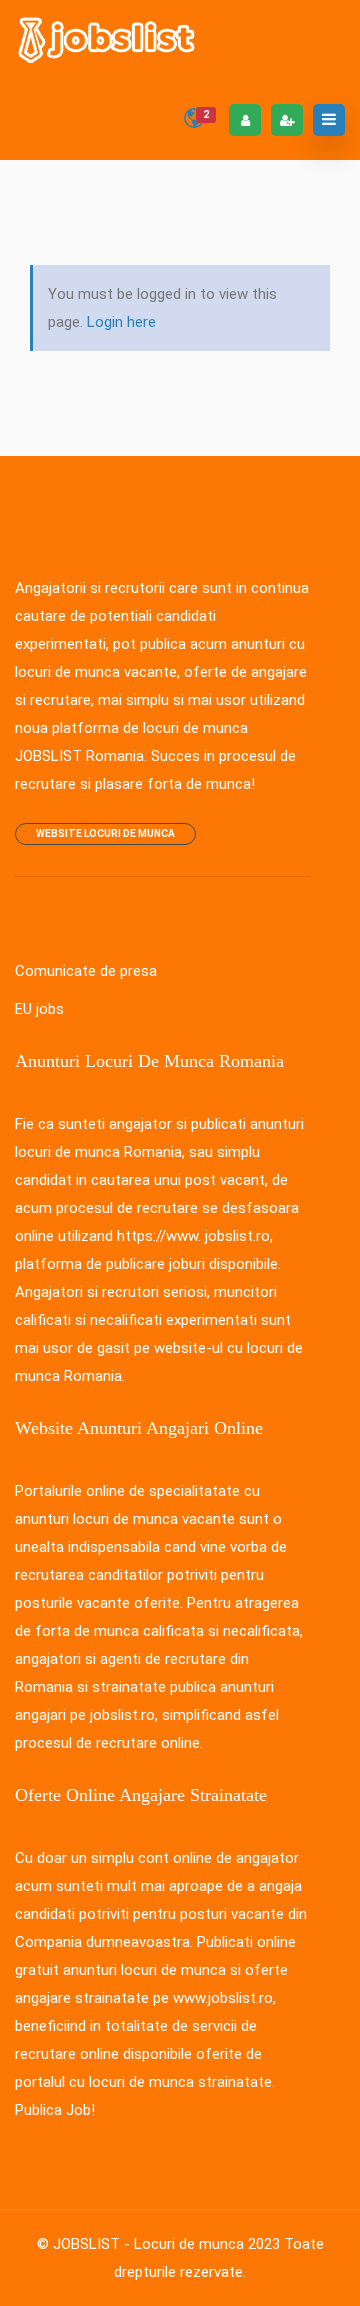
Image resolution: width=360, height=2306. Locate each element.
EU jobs (39, 1009)
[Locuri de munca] (108, 40)
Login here (121, 322)
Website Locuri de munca (105, 833)
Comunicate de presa (86, 971)
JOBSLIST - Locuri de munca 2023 (166, 2244)
